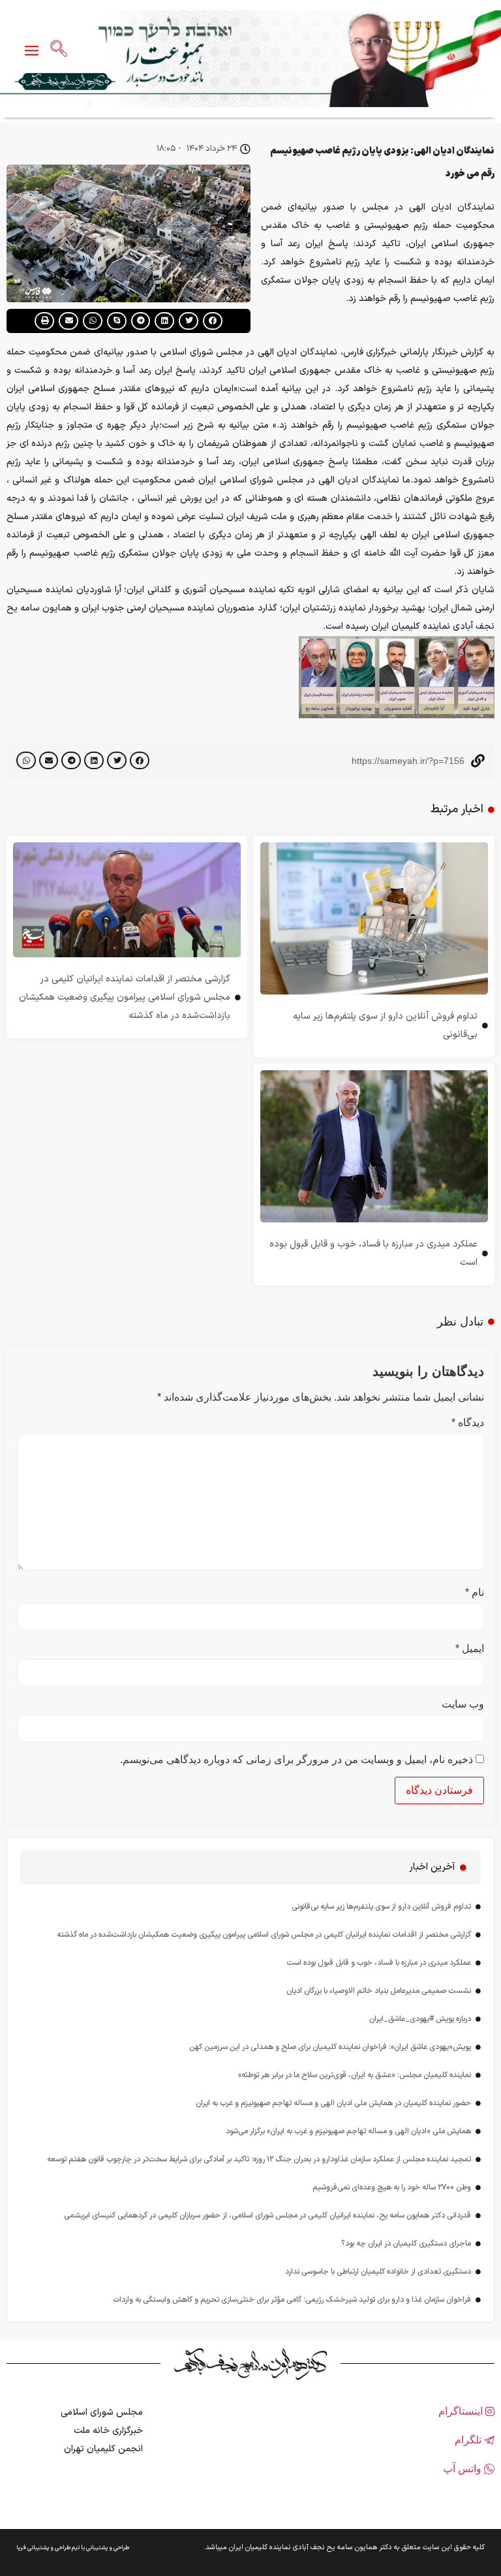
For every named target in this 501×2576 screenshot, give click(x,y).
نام (475, 1593)
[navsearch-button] (59, 50)
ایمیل (470, 1649)
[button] (213, 321)
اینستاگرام (462, 2411)
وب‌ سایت (463, 1704)
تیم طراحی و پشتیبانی (53, 2548)
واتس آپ (463, 2469)
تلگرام (469, 2440)
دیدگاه (468, 1423)
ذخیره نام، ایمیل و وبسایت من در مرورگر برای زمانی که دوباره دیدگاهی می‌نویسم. (296, 1760)
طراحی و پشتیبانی (108, 2548)
